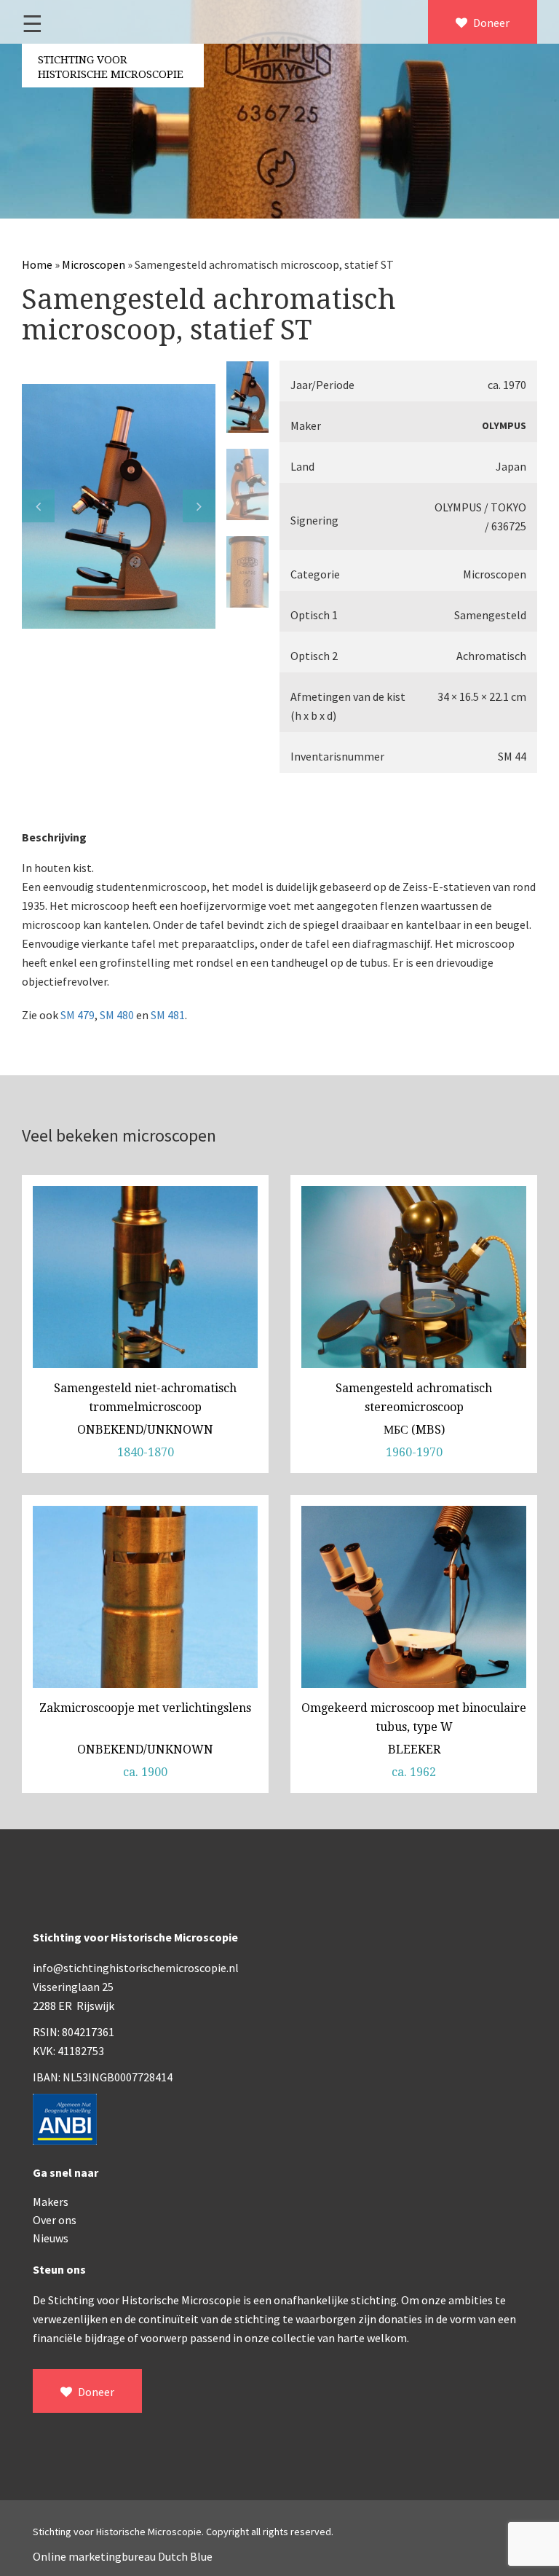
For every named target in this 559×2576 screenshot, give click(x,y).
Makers (51, 2202)
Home (37, 264)
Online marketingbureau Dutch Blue (123, 2556)
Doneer (490, 23)
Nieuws (51, 2238)
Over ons (55, 2220)
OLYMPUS (504, 425)
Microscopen (94, 264)
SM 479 (78, 1015)
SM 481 (168, 1015)
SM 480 (117, 1015)
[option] (119, 506)
